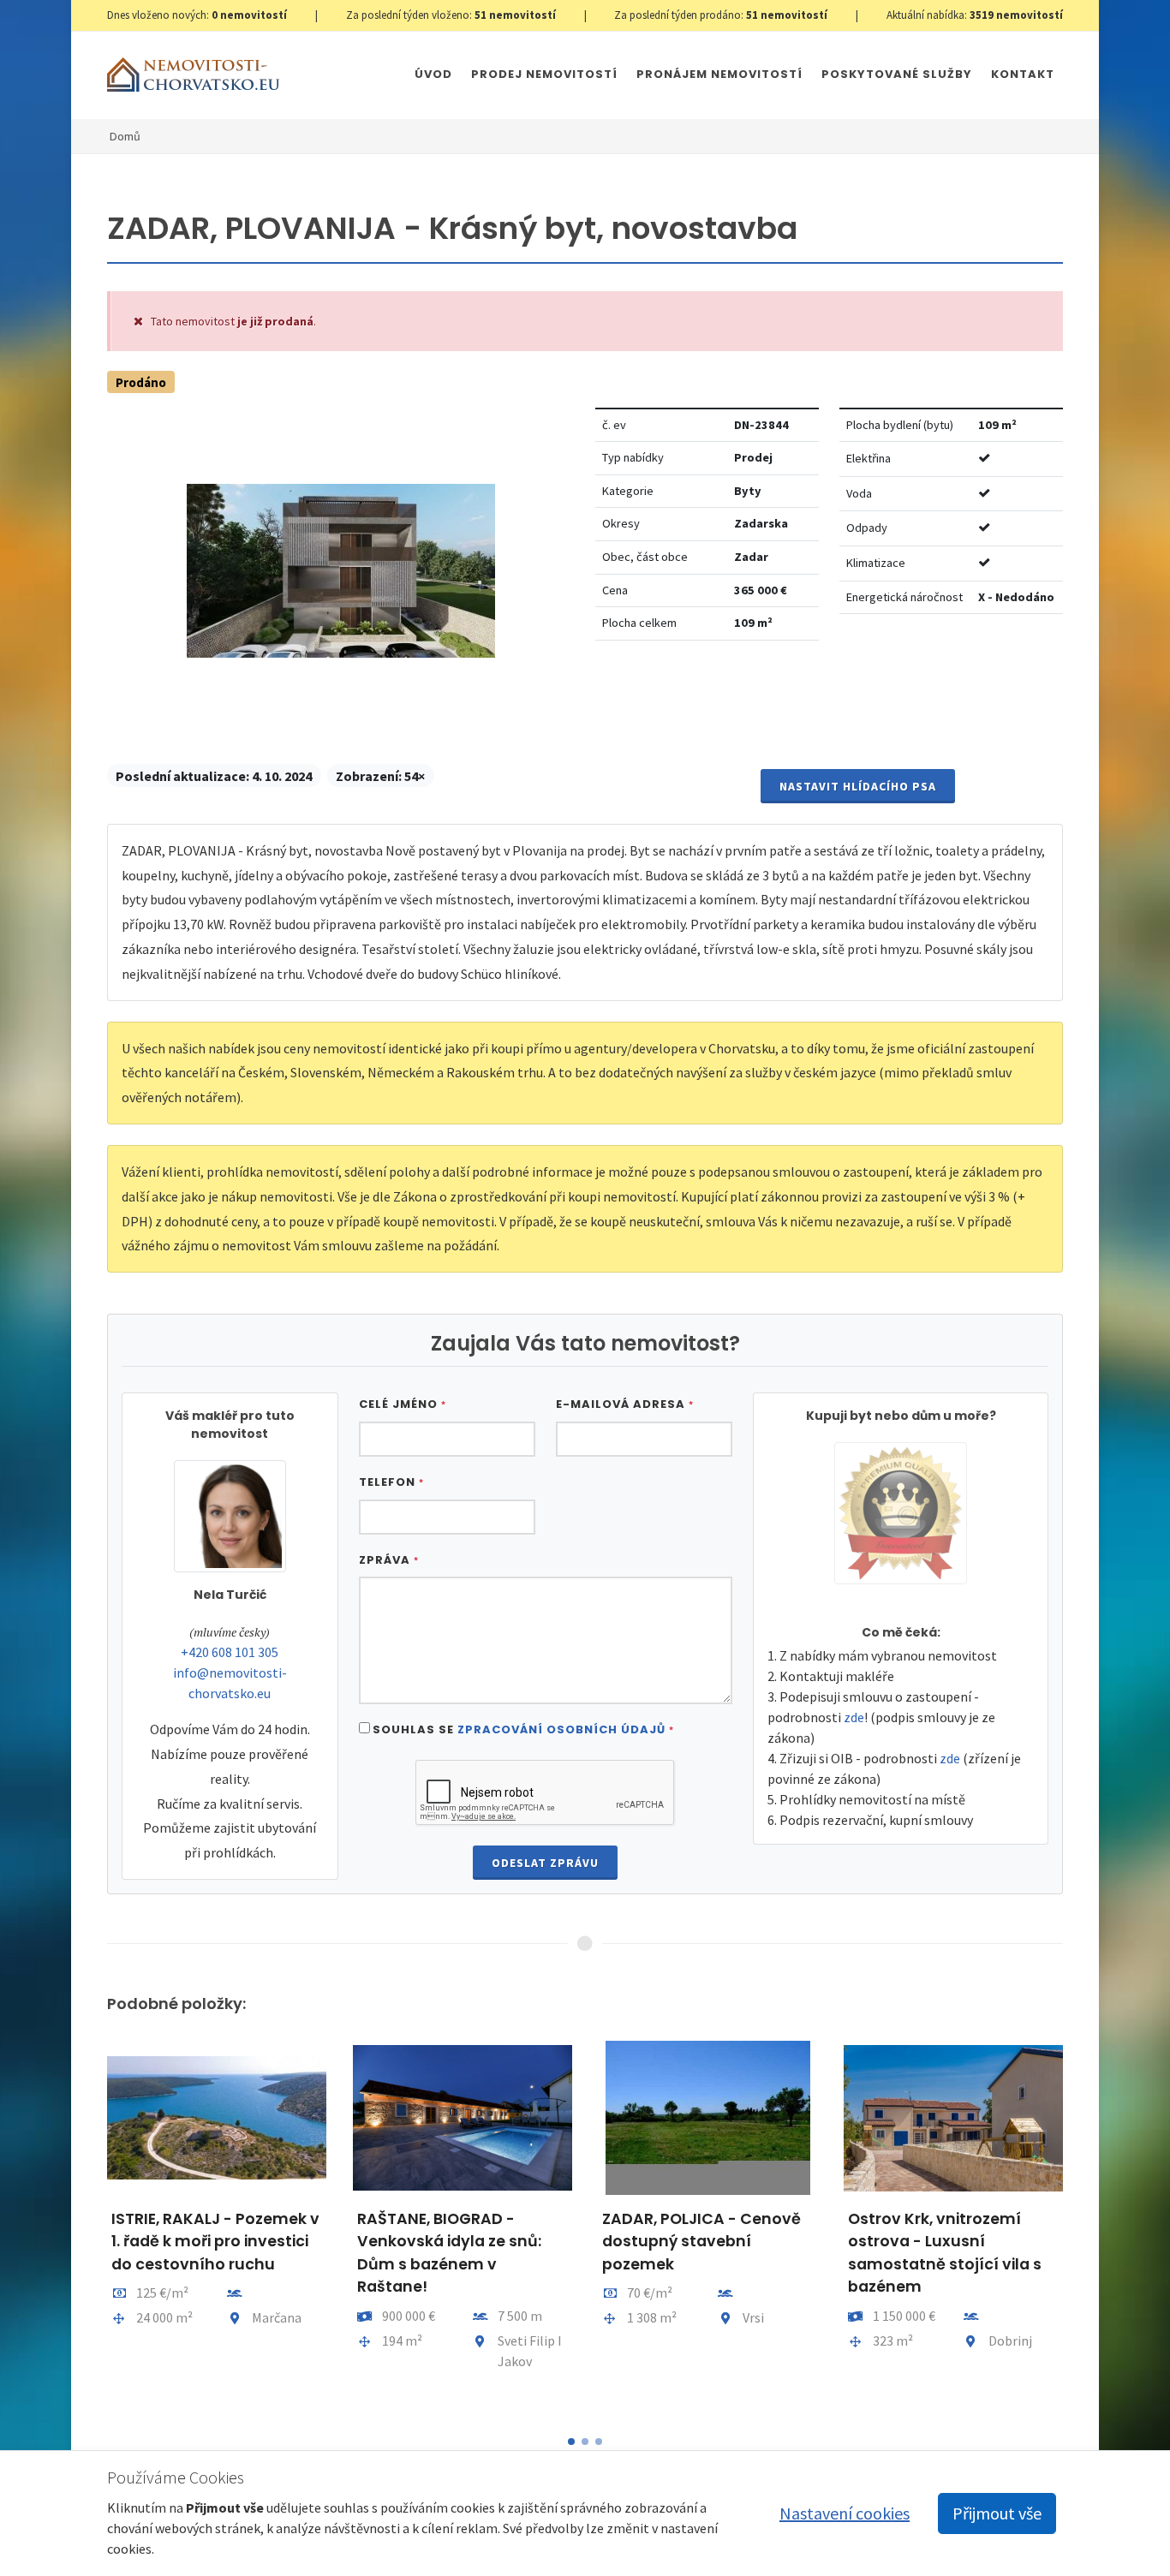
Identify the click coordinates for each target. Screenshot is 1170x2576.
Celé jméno (403, 1404)
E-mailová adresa (625, 1404)
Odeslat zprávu (545, 1863)
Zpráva (389, 1560)
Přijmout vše (997, 2513)
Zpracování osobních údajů (561, 1729)
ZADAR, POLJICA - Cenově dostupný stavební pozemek (701, 2242)
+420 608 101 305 (230, 1652)
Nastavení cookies (845, 2513)
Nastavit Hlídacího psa (858, 786)
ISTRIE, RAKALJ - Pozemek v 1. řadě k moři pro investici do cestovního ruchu (215, 2242)
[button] (571, 2442)
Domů (125, 136)
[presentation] (92, 2227)
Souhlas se (523, 1729)
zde (854, 1717)
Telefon (391, 1482)
